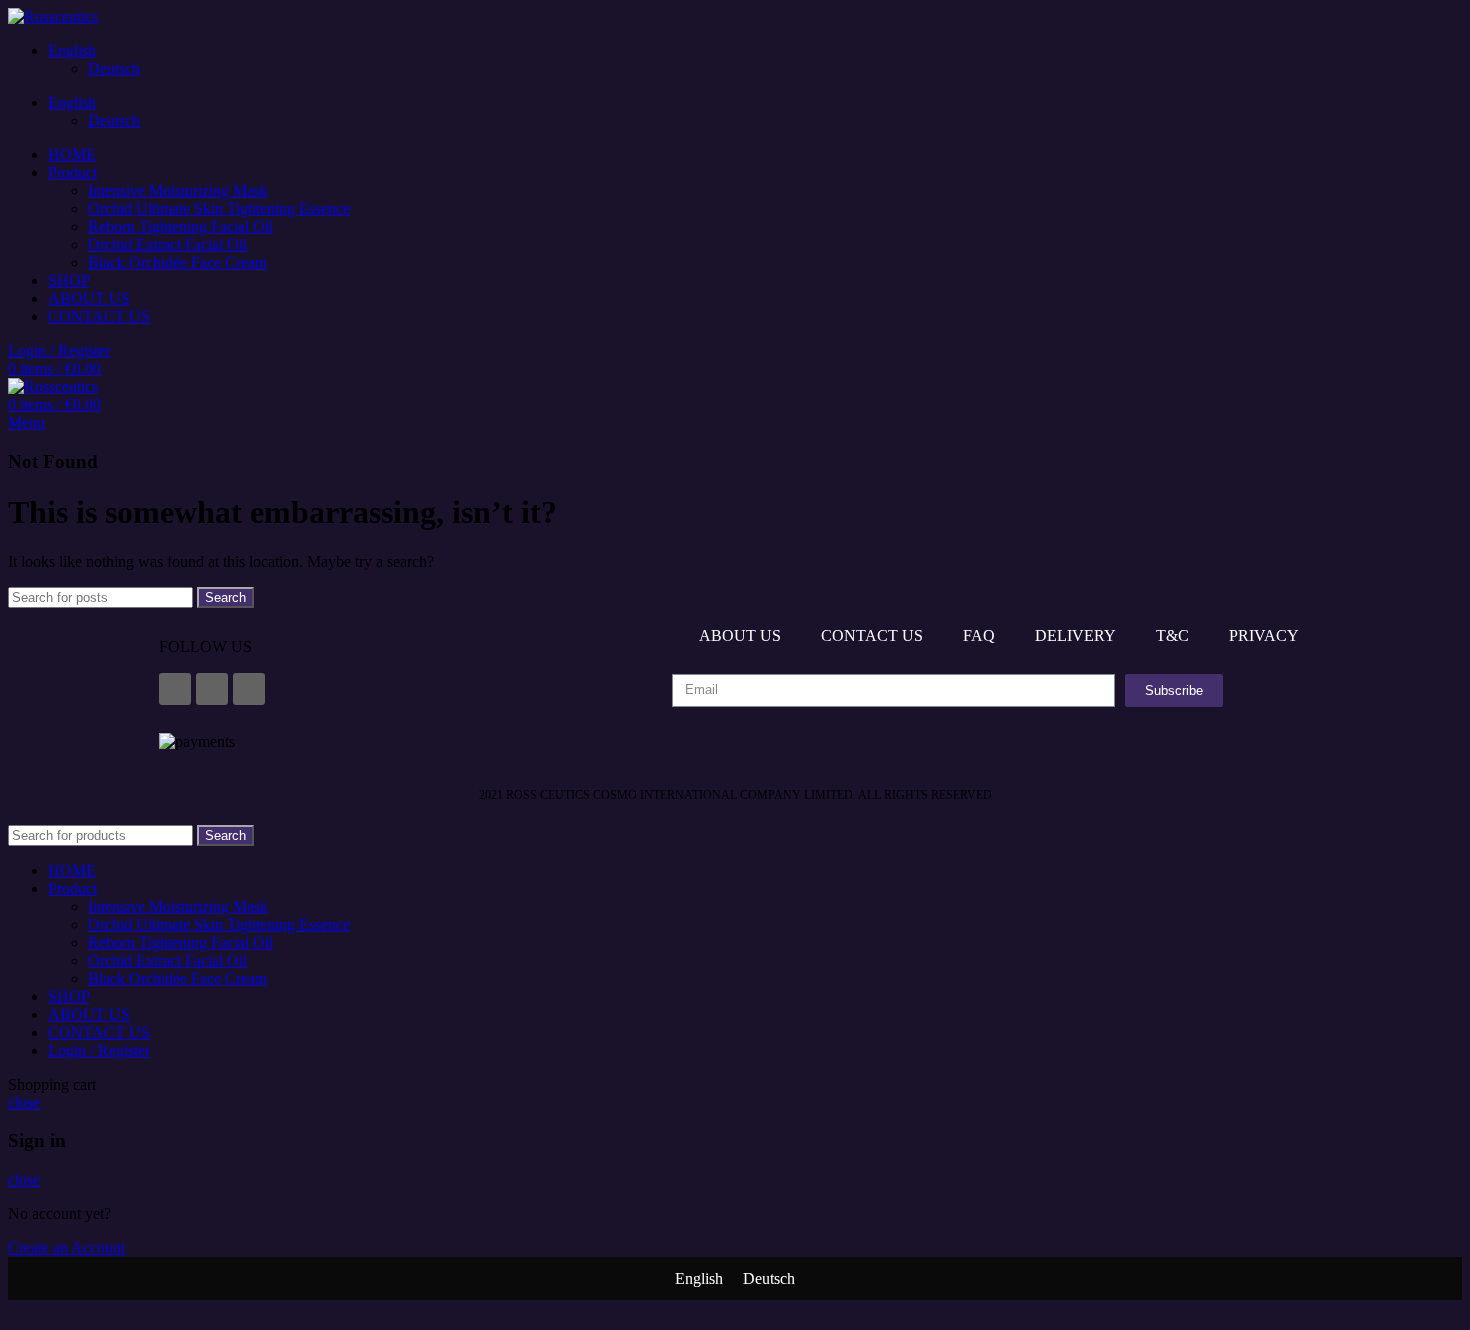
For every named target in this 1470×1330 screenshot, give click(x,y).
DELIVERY (1075, 635)
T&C (1172, 635)
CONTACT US (872, 635)
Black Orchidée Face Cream (177, 262)
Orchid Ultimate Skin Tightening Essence (219, 208)
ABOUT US (740, 635)
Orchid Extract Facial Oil (167, 244)
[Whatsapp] (249, 689)
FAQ (979, 635)
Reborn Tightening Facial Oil (180, 226)
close (24, 1102)
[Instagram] (212, 689)
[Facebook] (175, 689)
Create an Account (66, 1247)
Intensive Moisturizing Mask (178, 190)
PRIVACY (1264, 635)
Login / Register (99, 1050)
